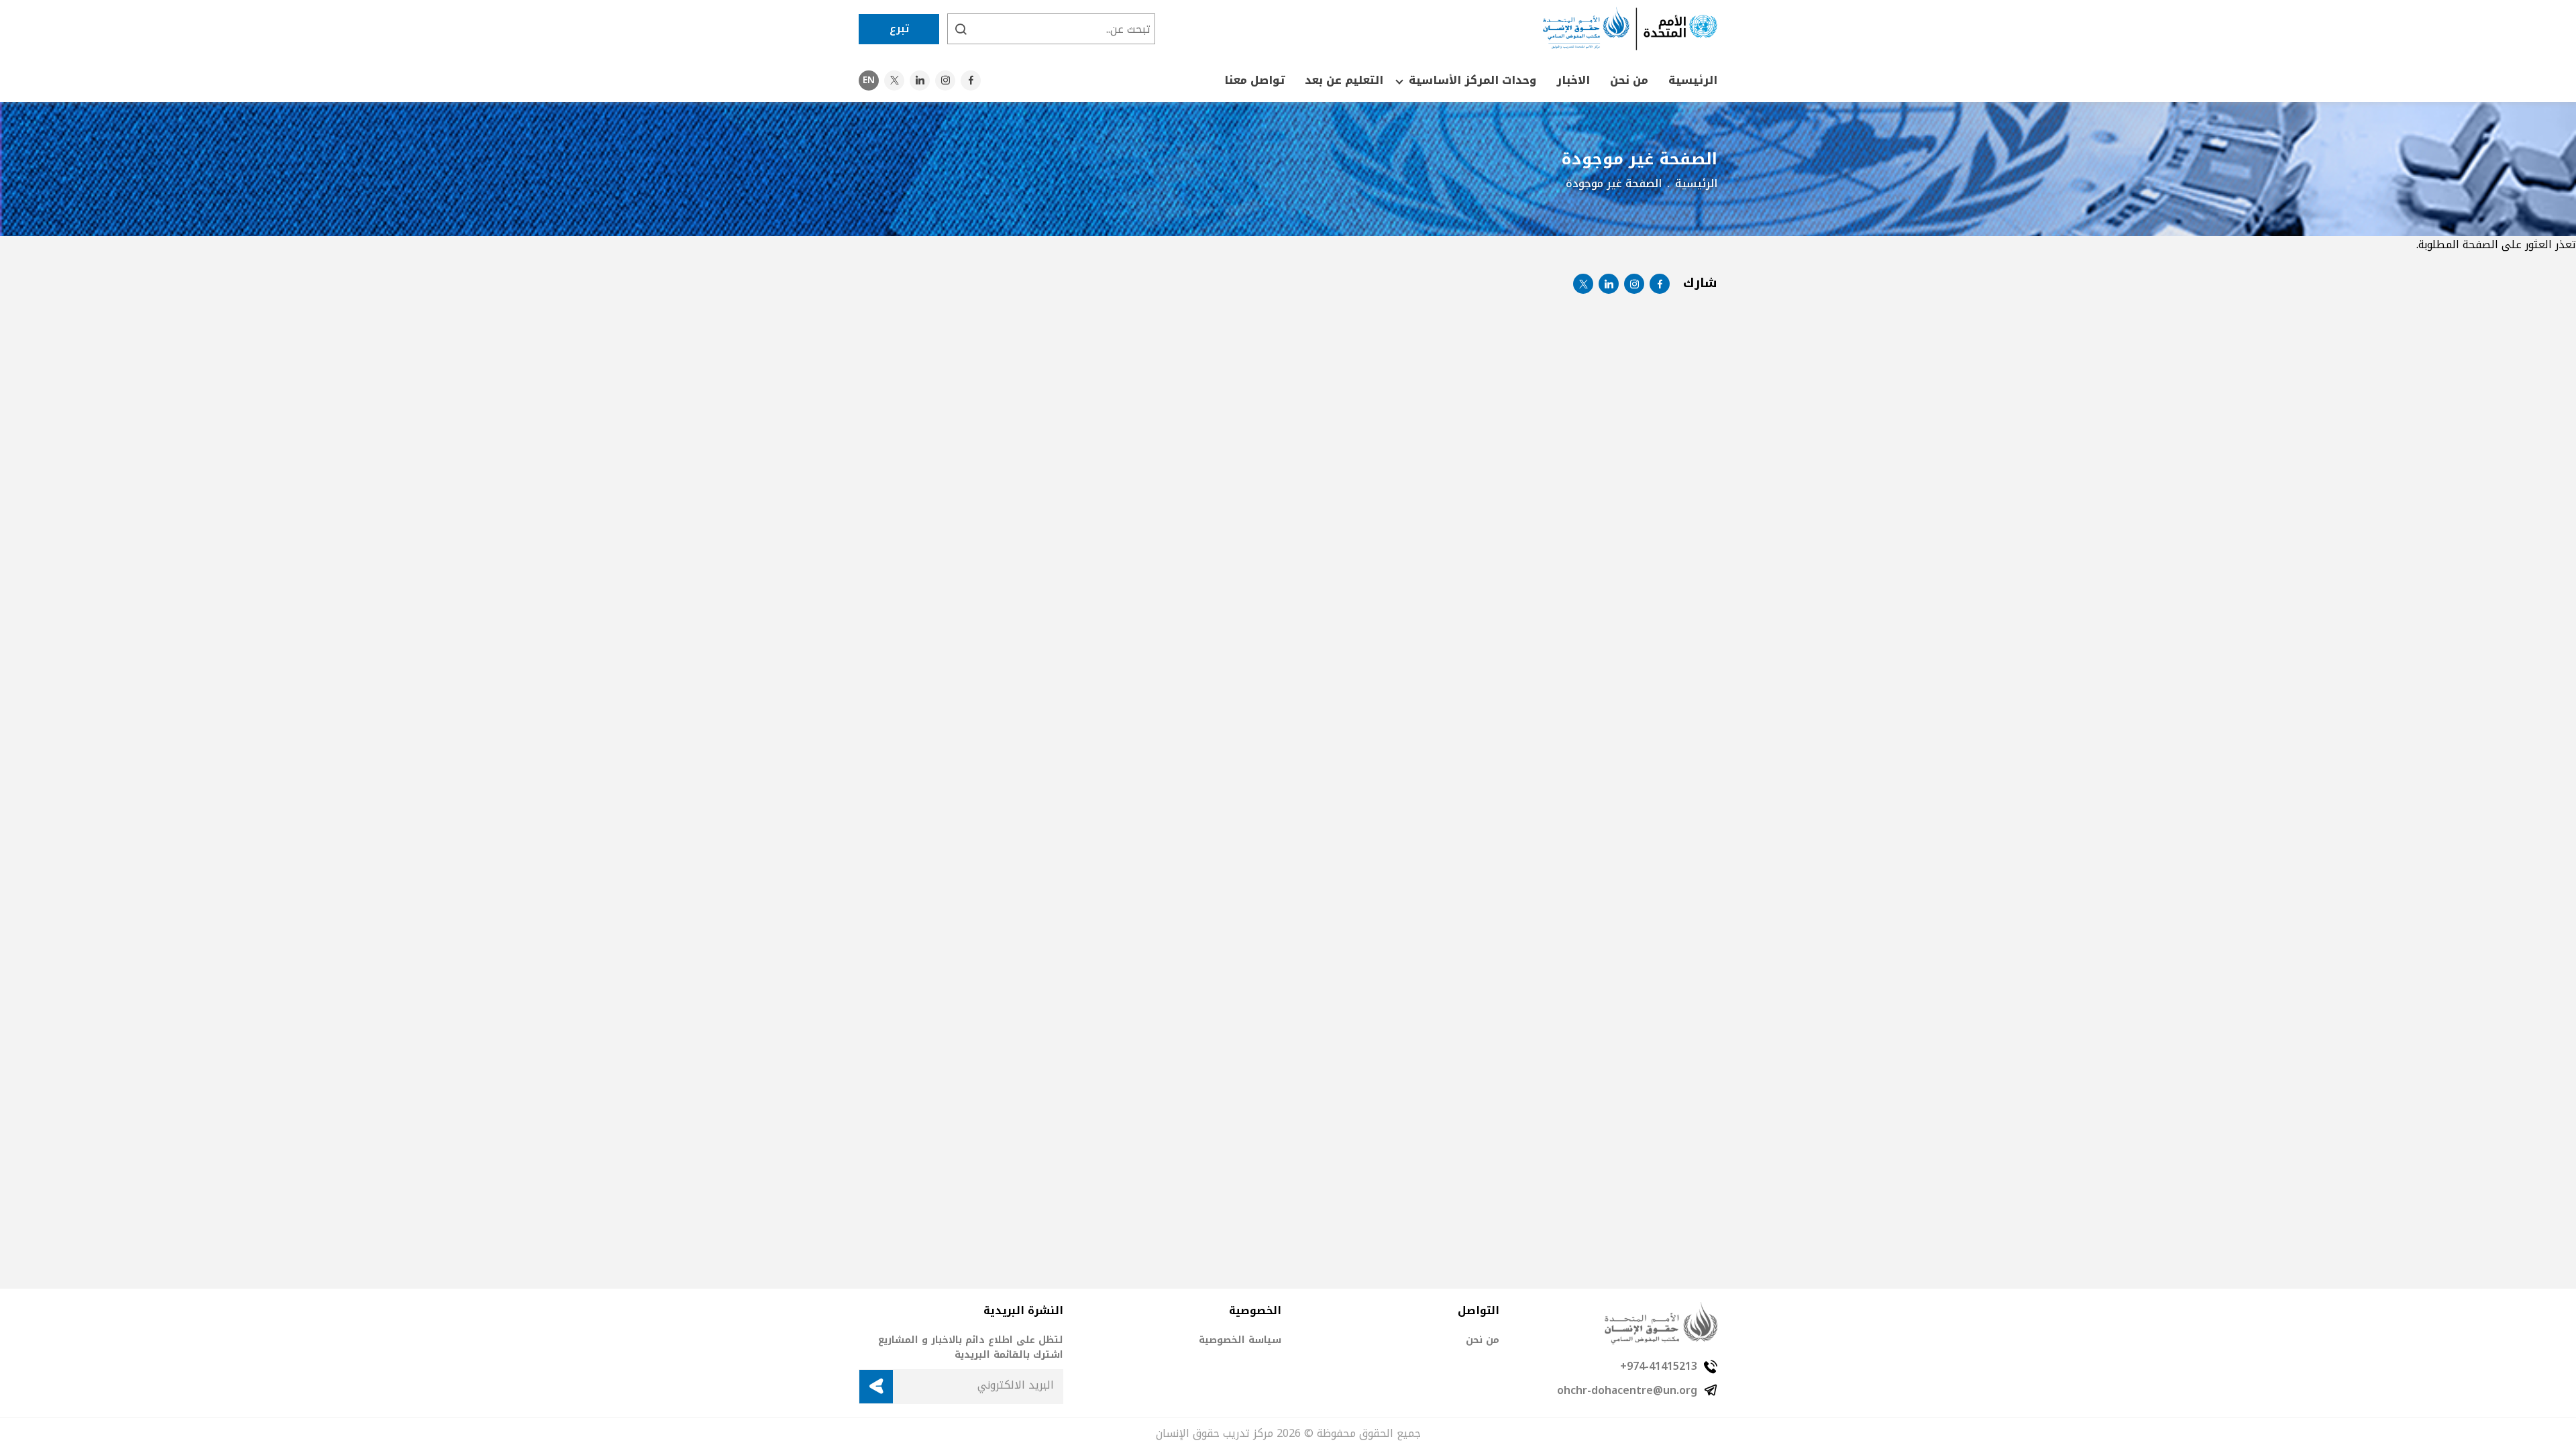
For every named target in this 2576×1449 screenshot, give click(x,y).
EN (869, 80)
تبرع (899, 29)
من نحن (1629, 80)
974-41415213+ (1659, 1366)
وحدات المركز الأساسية (1472, 80)
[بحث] (961, 29)
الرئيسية (1693, 80)
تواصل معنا (1254, 80)
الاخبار (1573, 80)
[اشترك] (876, 1387)
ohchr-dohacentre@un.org (1627, 1391)
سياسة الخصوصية (1240, 1340)
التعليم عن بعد (1344, 80)
